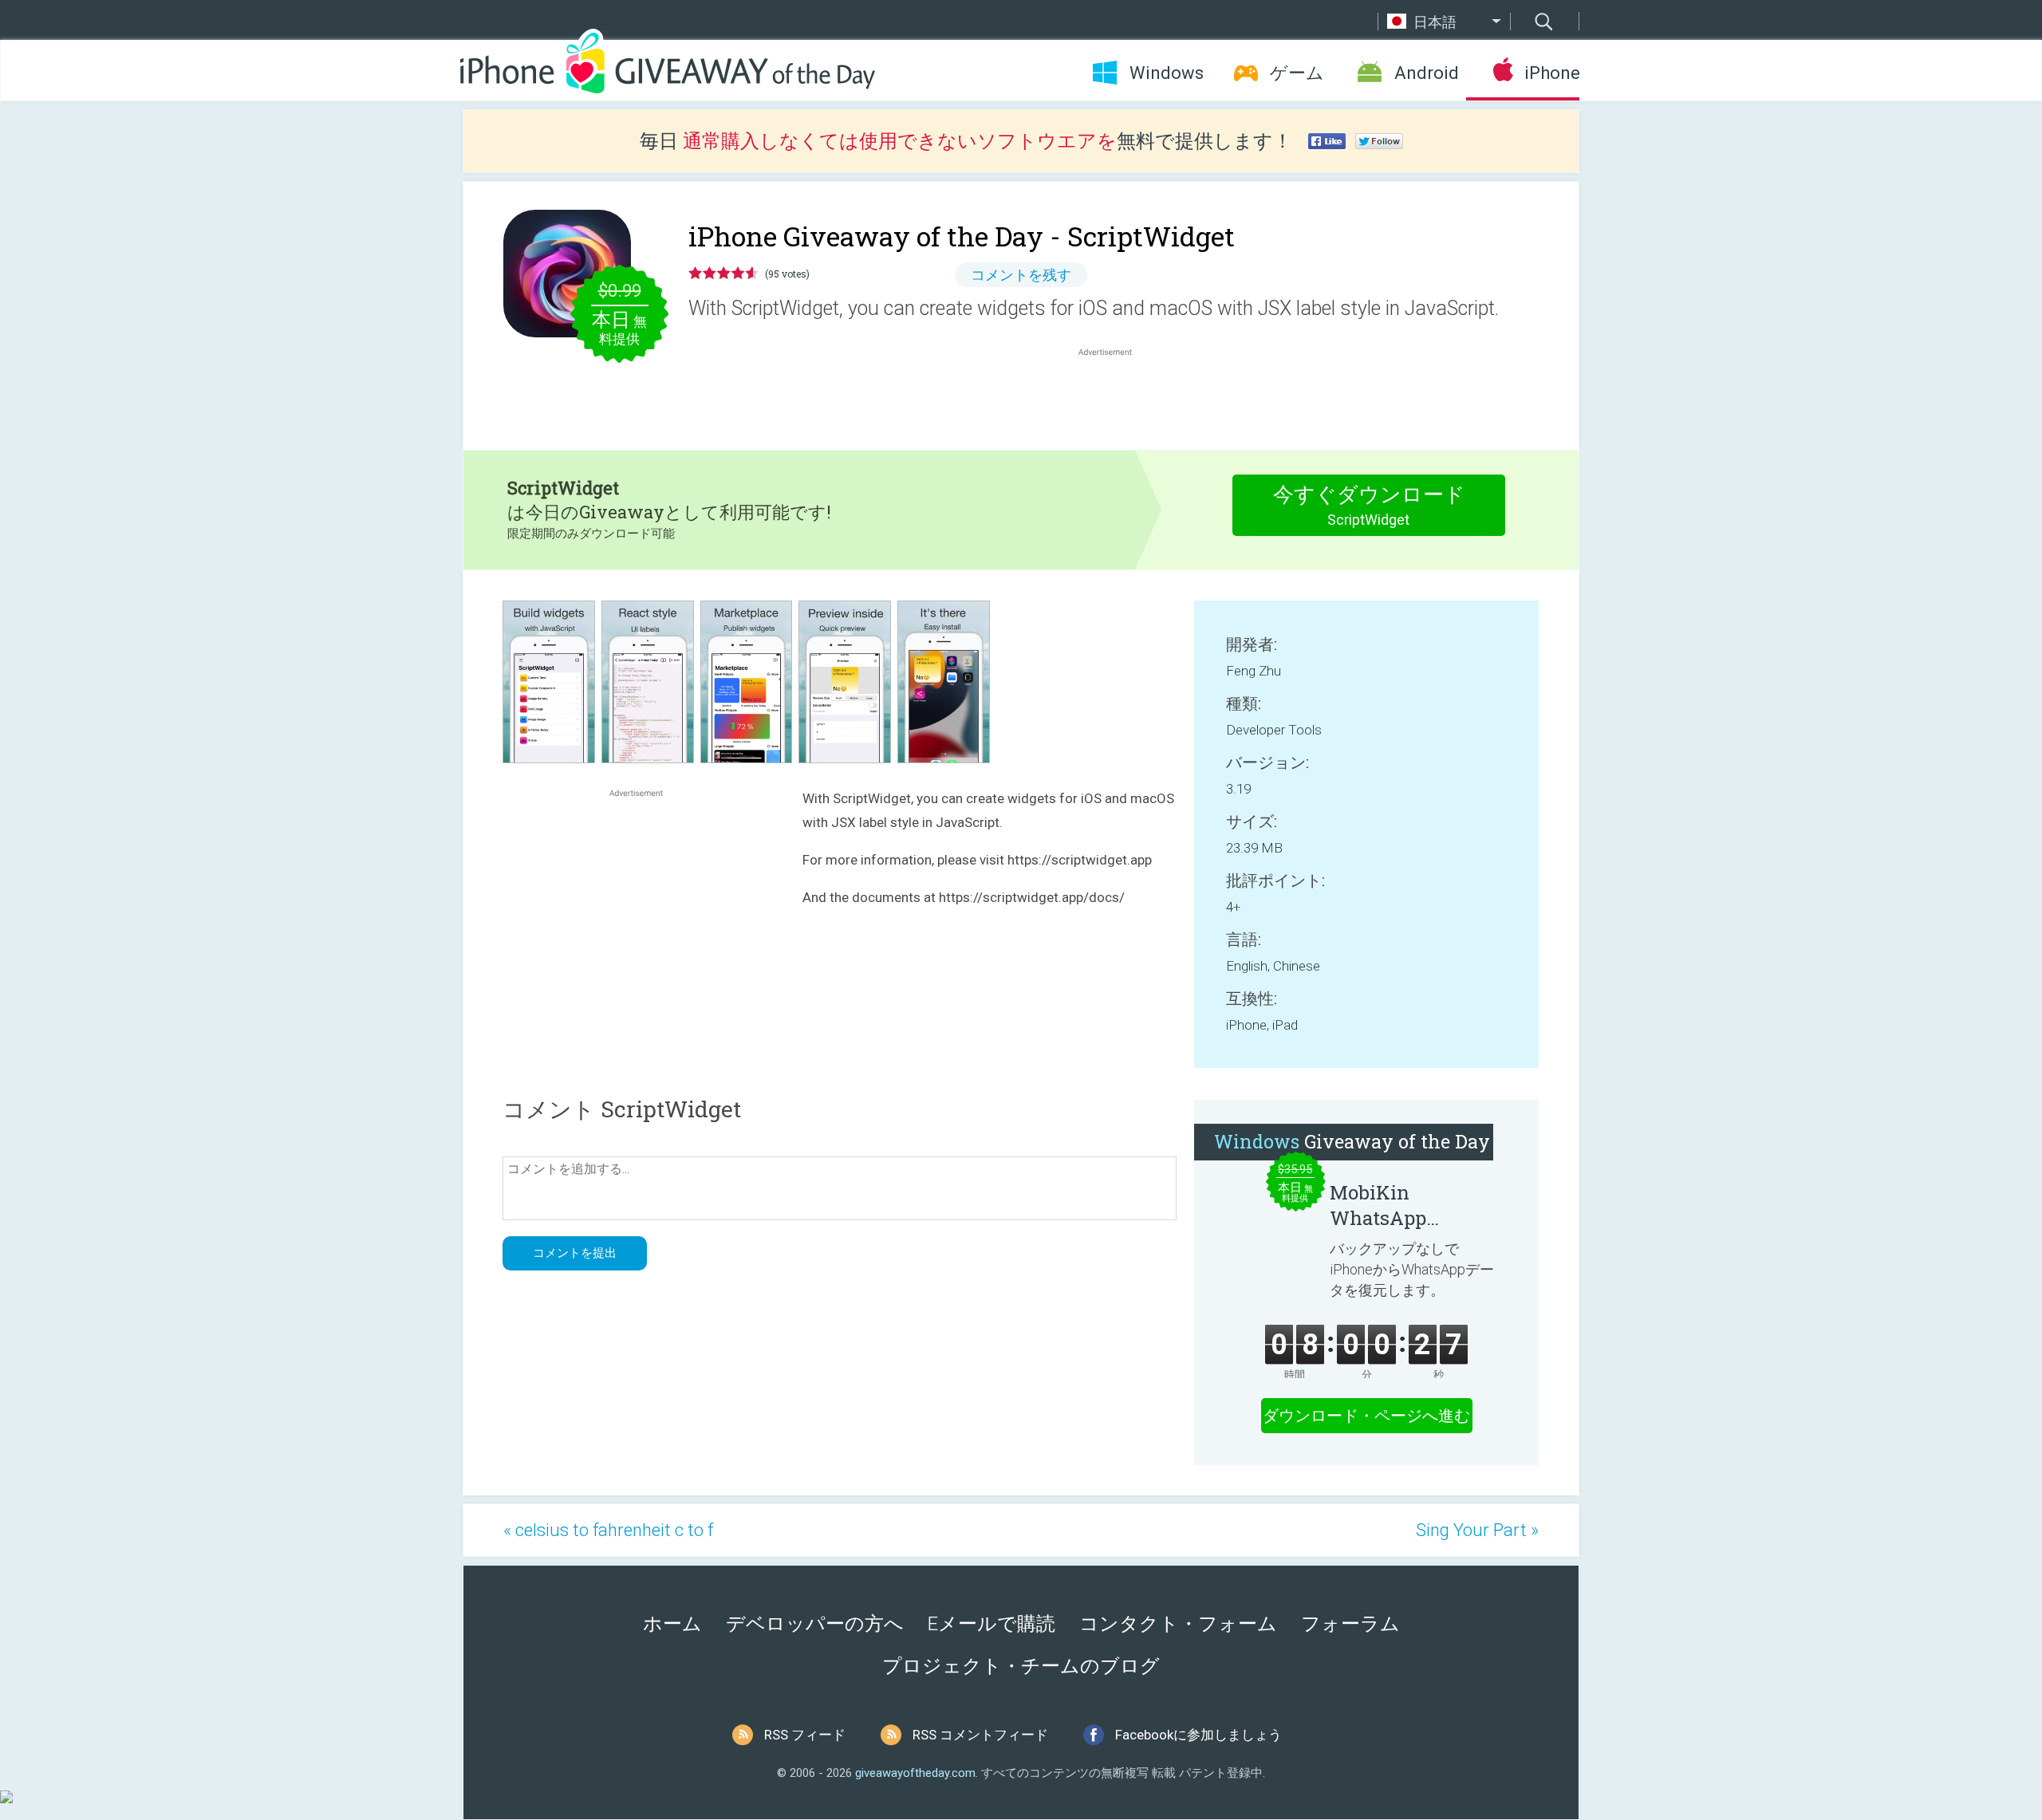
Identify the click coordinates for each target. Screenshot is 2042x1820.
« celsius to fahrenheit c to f (608, 1530)
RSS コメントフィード (980, 1735)
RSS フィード (805, 1735)
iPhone (1552, 73)
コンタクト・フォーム (1178, 1624)
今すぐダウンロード (1369, 505)
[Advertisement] (1114, 398)
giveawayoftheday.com (915, 1773)
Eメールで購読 (991, 1624)
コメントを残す (1021, 275)
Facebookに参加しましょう (1198, 1735)
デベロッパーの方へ (815, 1624)
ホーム (672, 1624)
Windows (1167, 73)
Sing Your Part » (1477, 1530)
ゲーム (1297, 73)
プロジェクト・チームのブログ (1021, 1666)
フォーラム (1350, 1624)
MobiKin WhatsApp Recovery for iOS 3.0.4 (1404, 1205)
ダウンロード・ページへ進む (1366, 1416)
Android (1427, 73)
